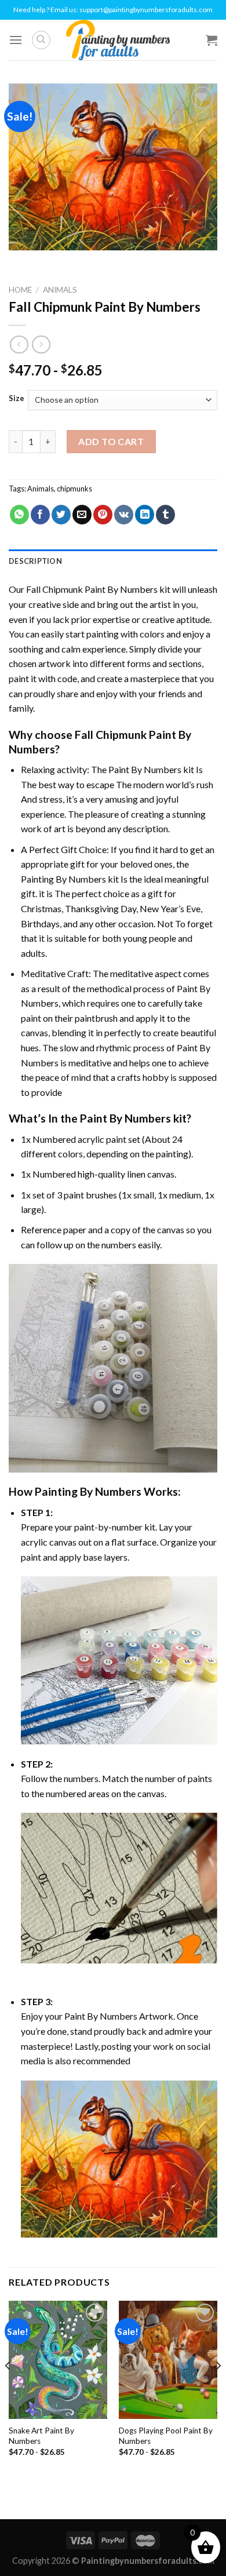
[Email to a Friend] (82, 515)
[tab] (113, 561)
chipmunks (74, 489)
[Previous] (8, 2389)
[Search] (41, 40)
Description (35, 561)
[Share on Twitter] (61, 515)
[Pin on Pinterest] (103, 515)
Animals (60, 290)
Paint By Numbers (145, 769)
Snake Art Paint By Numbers (41, 2436)
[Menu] (16, 40)
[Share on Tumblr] (165, 515)
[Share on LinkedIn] (145, 515)
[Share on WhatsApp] (19, 515)
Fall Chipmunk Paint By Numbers (92, 589)
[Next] (218, 2389)
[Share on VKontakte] (124, 515)
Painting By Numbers (63, 879)
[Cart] (212, 40)
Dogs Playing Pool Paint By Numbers (166, 2436)
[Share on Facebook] (40, 515)
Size (17, 399)
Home (20, 290)
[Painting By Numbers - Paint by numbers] (118, 40)
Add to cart (111, 441)
